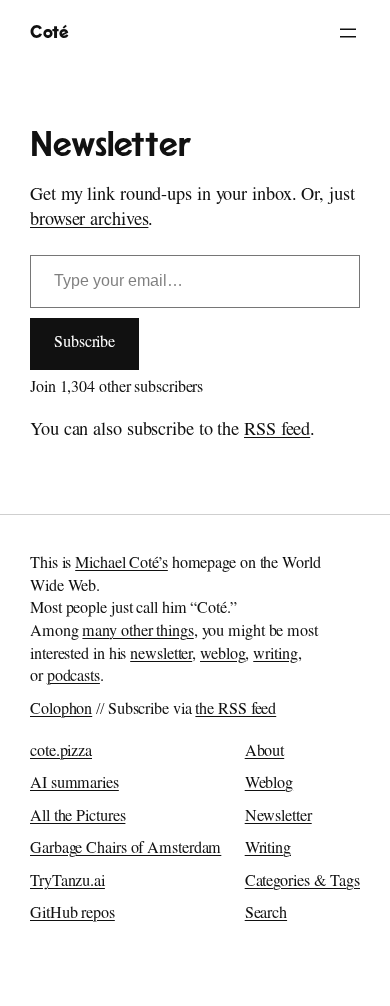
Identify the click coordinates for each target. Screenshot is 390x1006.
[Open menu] (348, 33)
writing (275, 656)
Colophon (61, 711)
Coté (49, 32)
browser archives (89, 222)
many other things (137, 633)
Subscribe (84, 344)
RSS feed (277, 432)
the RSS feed (235, 711)
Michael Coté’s (121, 565)
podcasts (73, 678)
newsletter (161, 656)
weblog (222, 656)
